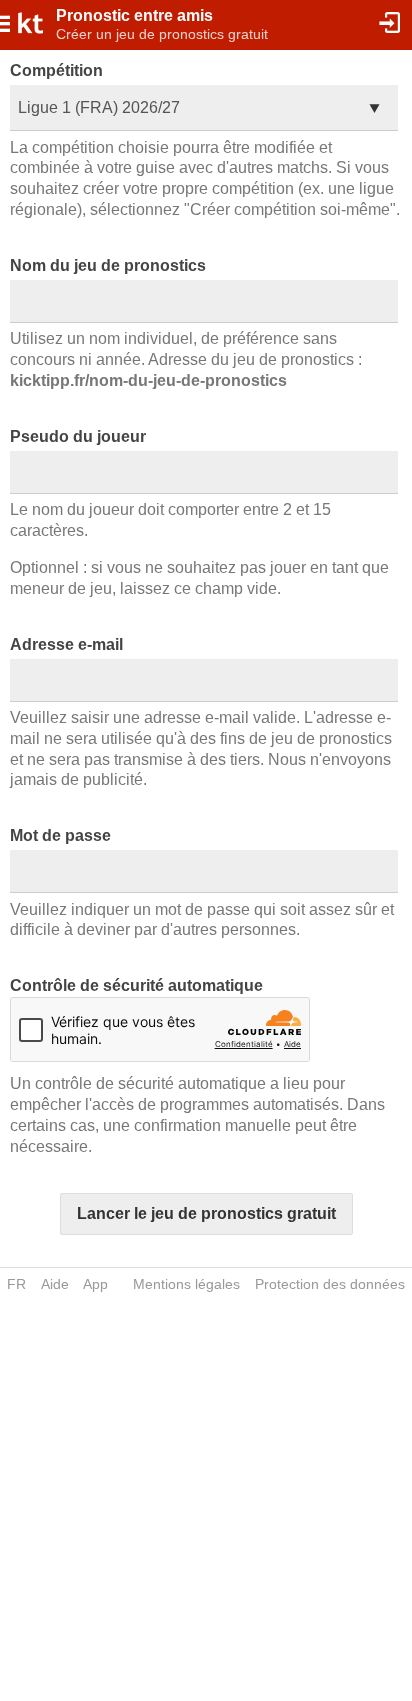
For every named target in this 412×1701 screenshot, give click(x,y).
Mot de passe (60, 835)
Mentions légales (186, 1284)
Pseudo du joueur (78, 436)
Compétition (56, 70)
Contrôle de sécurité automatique (136, 985)
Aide (55, 1284)
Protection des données (330, 1284)
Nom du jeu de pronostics (108, 265)
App (95, 1284)
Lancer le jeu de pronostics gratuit (206, 1213)
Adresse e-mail (66, 644)
